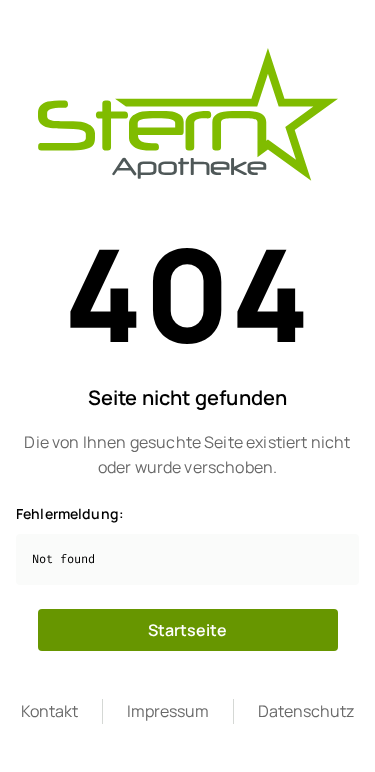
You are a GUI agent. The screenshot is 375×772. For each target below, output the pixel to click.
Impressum (168, 711)
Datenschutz (306, 711)
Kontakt (49, 711)
